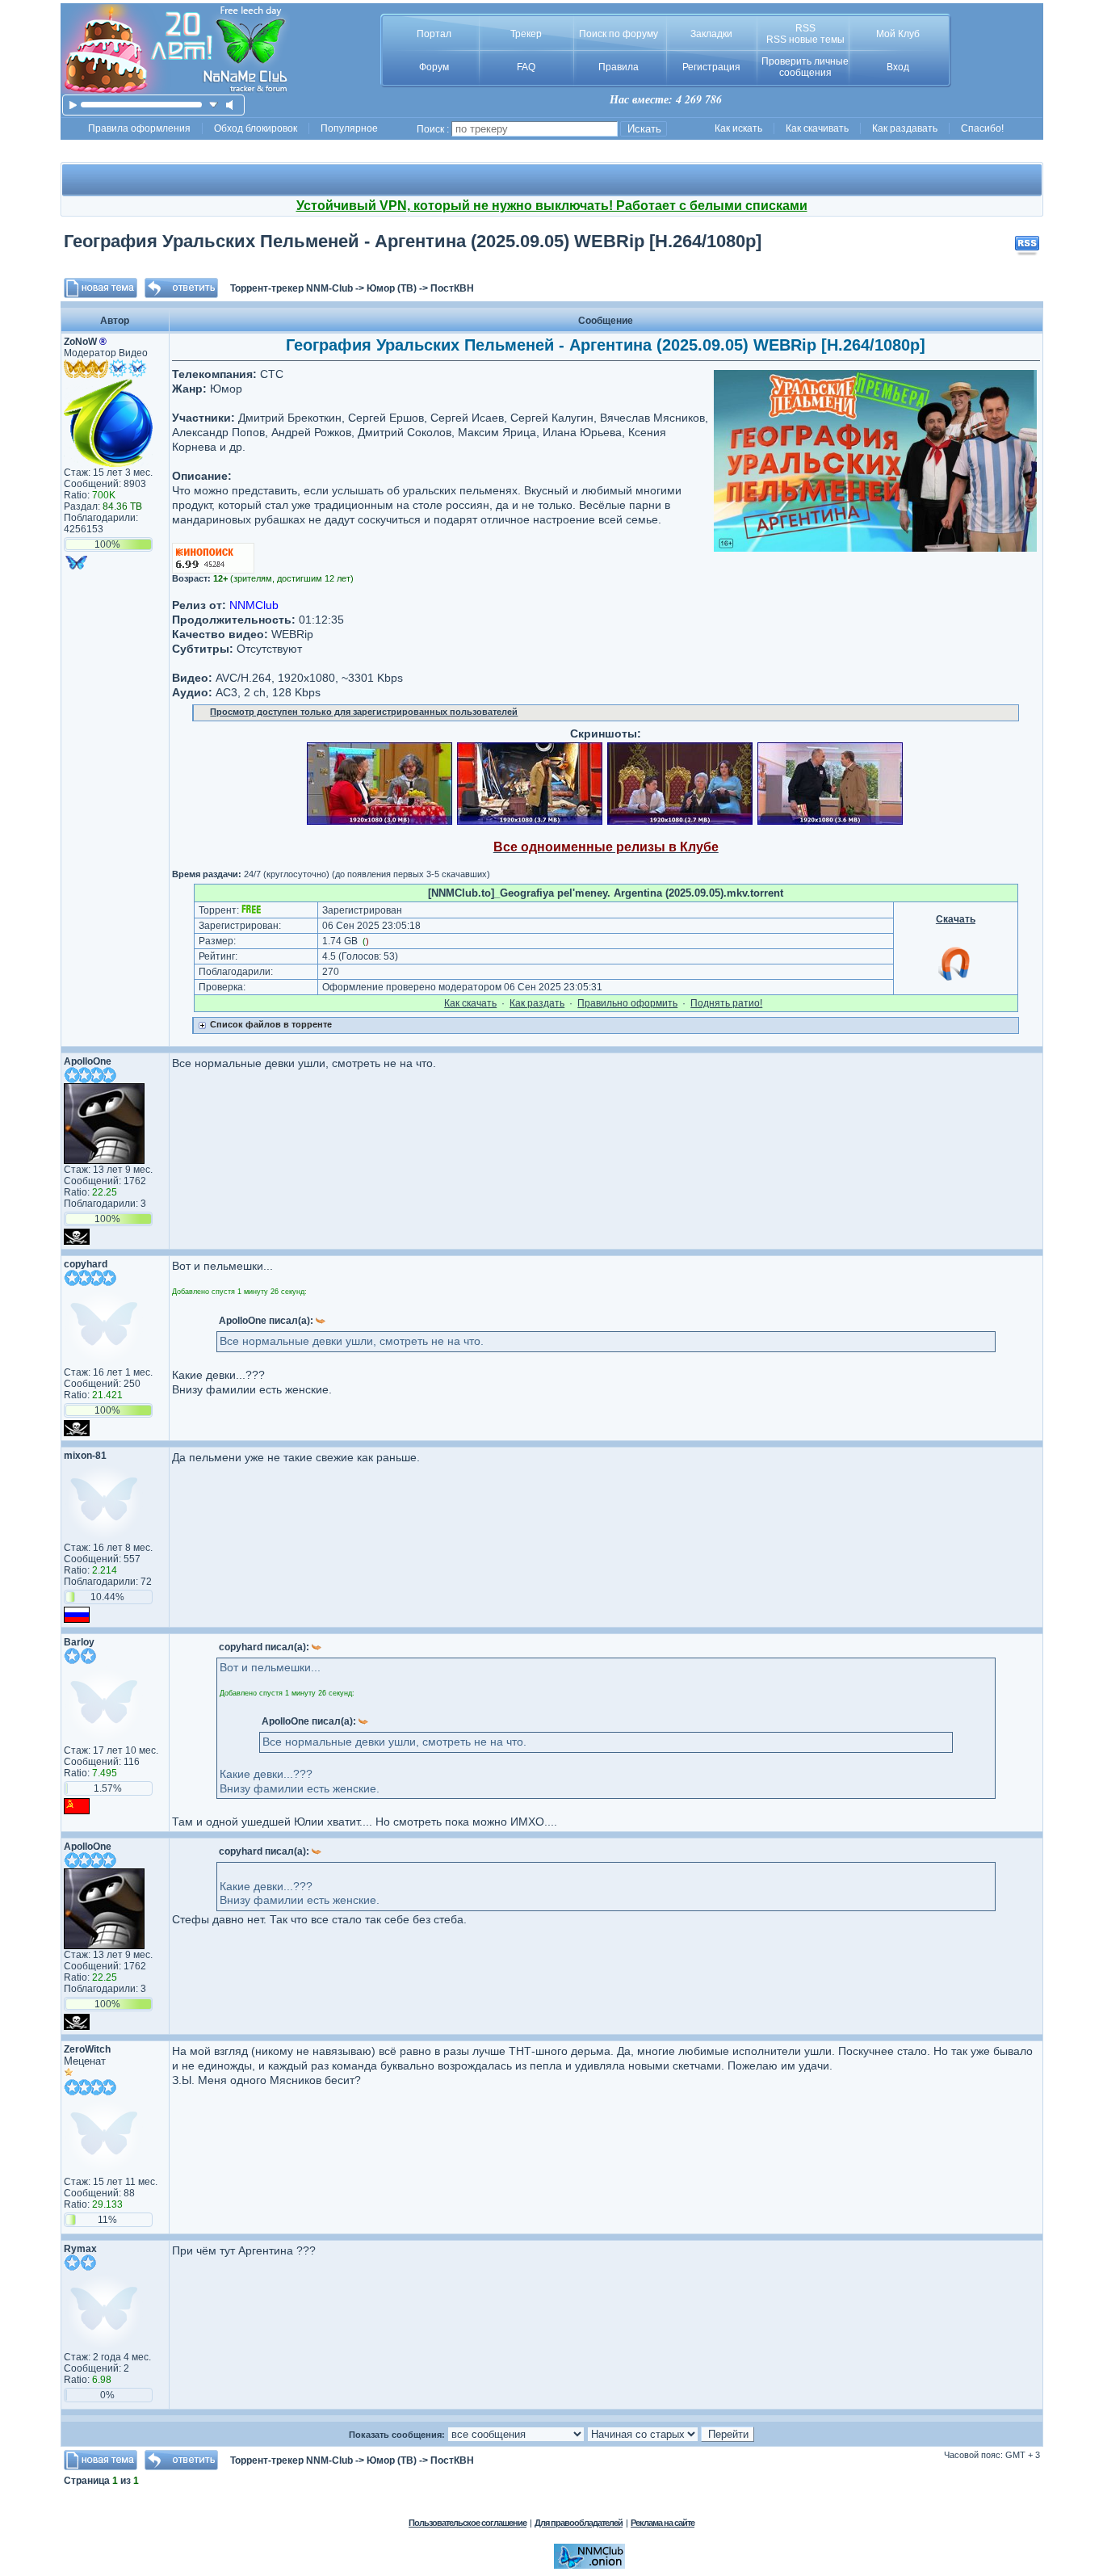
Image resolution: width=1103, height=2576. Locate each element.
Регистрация (711, 67)
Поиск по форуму (619, 34)
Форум (434, 67)
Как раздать (537, 1003)
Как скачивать (817, 128)
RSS (805, 28)
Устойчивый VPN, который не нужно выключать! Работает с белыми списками (552, 206)
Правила (619, 67)
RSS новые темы (805, 40)
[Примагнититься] (955, 980)
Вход (898, 67)
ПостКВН (452, 288)
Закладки (711, 34)
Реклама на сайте (663, 2523)
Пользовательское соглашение (468, 2523)
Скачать (956, 919)
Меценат (85, 2061)
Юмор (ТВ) (392, 288)
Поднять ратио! (726, 1003)
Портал (434, 34)
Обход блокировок (256, 128)
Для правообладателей (579, 2523)
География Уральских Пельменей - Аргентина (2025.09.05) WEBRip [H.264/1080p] (413, 241)
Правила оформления (139, 128)
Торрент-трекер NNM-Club (291, 288)
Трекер (526, 34)
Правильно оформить (627, 1003)
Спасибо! (982, 128)
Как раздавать (905, 128)
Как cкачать (470, 1003)
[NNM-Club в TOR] (589, 2565)
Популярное (349, 128)
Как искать (738, 128)
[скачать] (214, 105)
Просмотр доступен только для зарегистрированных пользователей (364, 712)
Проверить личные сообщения (805, 67)
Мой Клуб (898, 34)
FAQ (526, 67)
